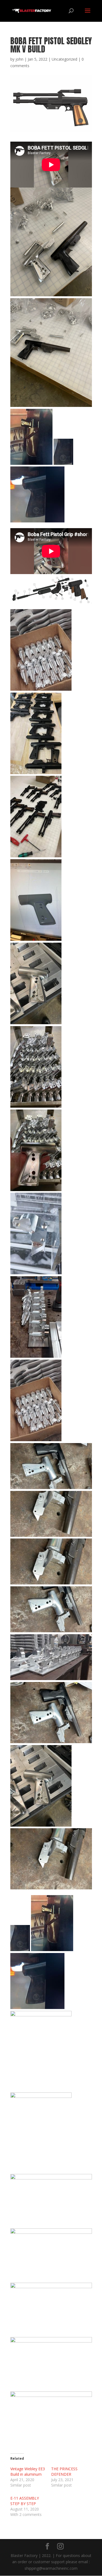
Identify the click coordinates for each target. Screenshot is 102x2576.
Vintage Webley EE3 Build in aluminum (28, 2471)
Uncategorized (64, 59)
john (19, 59)
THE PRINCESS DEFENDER (64, 2471)
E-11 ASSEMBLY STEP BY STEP (25, 2501)
